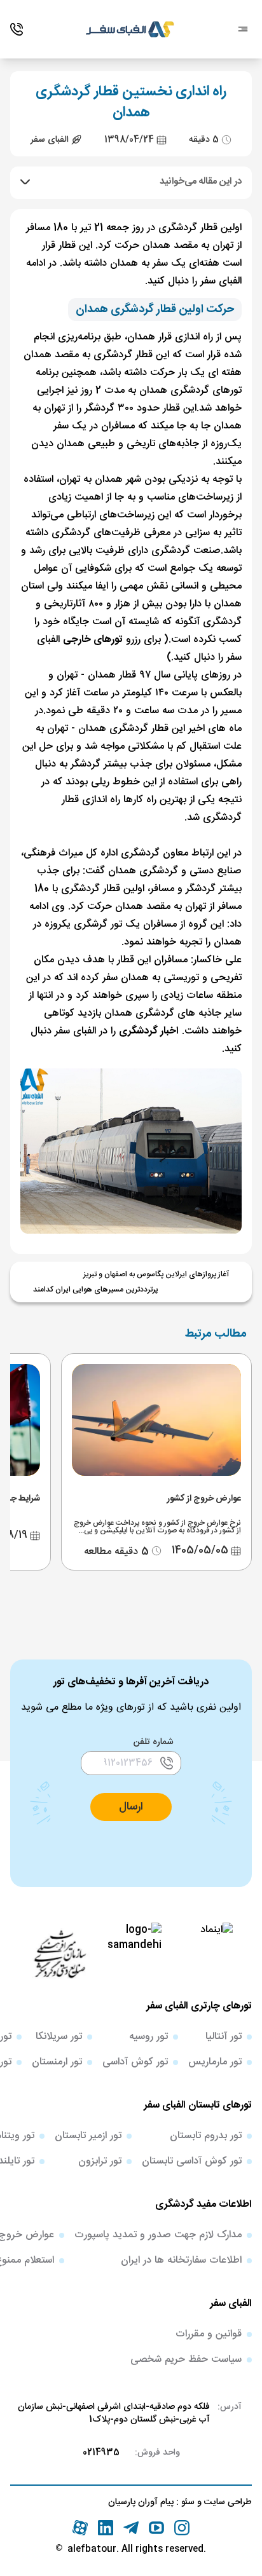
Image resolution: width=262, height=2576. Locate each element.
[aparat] (80, 2528)
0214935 (101, 2453)
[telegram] (131, 2528)
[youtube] (156, 2528)
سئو (187, 2502)
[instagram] (182, 2528)
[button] (131, 1807)
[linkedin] (106, 2528)
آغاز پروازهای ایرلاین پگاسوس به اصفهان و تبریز (156, 1274)
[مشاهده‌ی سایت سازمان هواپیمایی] (60, 1953)
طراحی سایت (227, 2502)
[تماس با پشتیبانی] (17, 29)
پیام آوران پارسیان (141, 2502)
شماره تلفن (154, 1742)
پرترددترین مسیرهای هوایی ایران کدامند (95, 1290)
